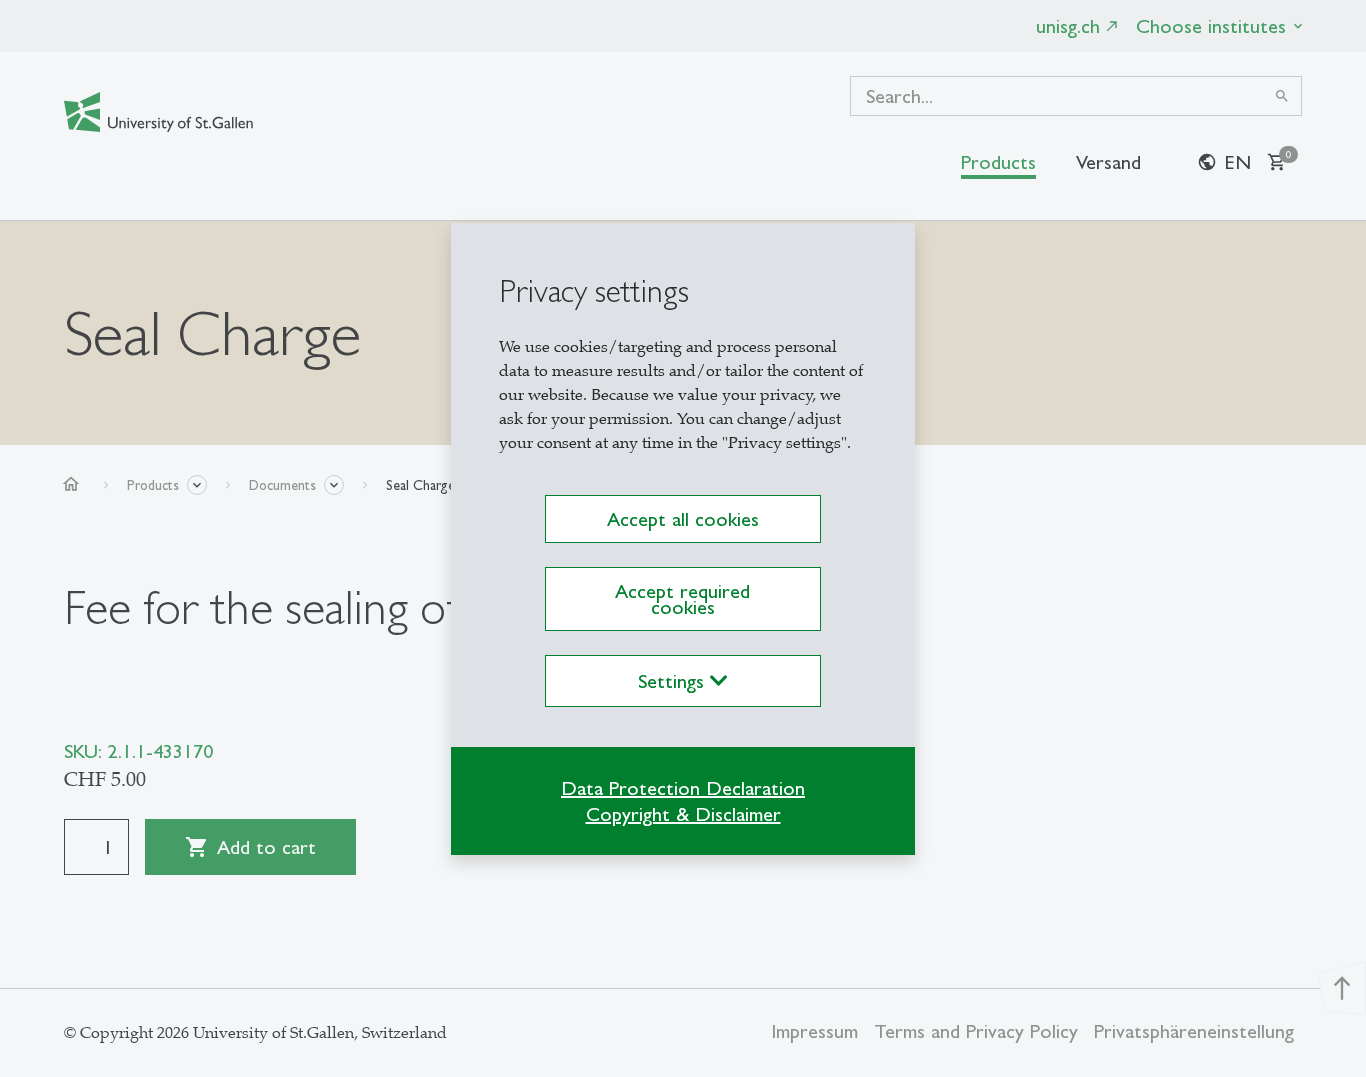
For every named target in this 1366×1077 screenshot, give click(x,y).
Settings (674, 681)
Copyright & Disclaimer (683, 814)
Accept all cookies (683, 519)
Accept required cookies (682, 599)
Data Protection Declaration (683, 788)
